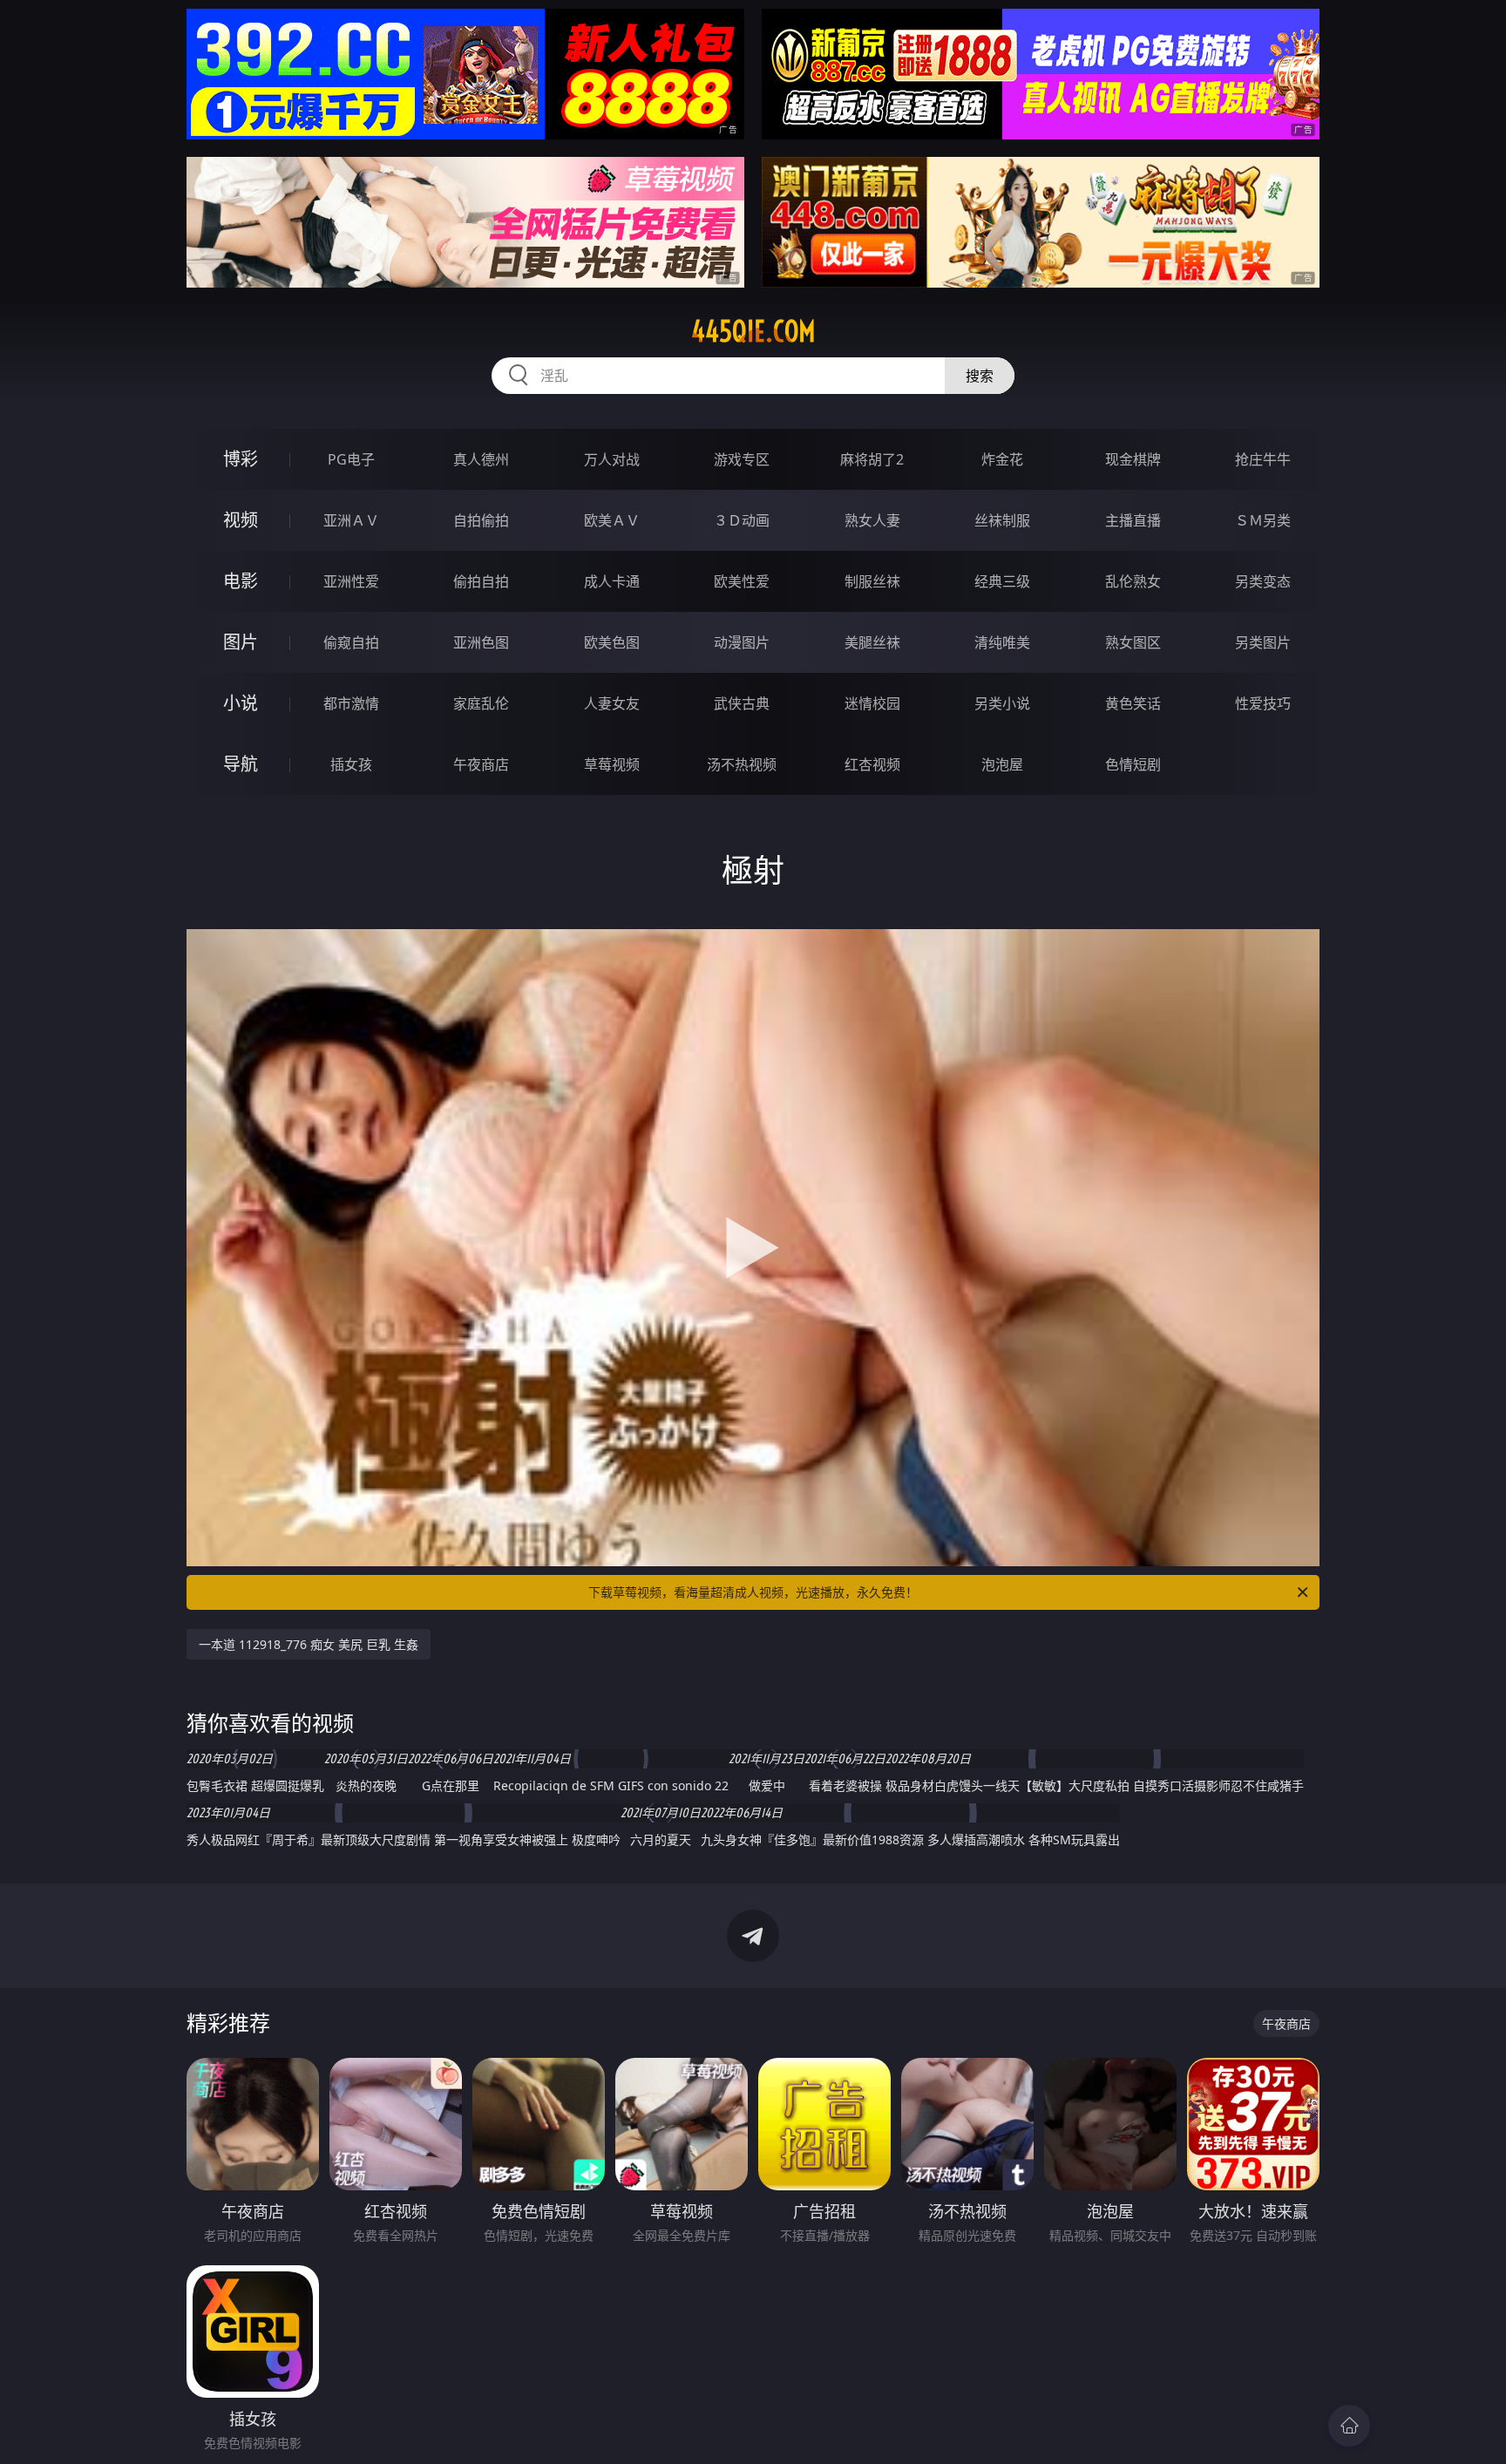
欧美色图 (612, 642)
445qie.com (753, 331)
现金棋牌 (1133, 459)
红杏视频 (872, 764)
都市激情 (351, 703)
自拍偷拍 (481, 520)
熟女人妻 (872, 520)
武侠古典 (742, 703)
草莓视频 (612, 764)
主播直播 (1133, 520)
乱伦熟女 (1133, 581)
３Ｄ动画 (742, 520)
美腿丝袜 (872, 642)
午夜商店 (481, 764)
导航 (241, 764)
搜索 (980, 376)
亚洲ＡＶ (351, 520)
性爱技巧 (1263, 703)
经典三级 (1002, 581)
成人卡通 (612, 581)
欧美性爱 (742, 581)
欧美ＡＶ (612, 520)
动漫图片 (742, 642)
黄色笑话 (1133, 703)
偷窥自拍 (351, 642)
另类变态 (1263, 581)
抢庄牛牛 (1263, 459)
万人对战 (612, 459)
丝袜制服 (1002, 520)
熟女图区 (1133, 642)
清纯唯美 (1002, 642)
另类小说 (1002, 703)
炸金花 (1002, 459)
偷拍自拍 (481, 581)
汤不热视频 (742, 764)
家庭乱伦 (481, 703)
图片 (241, 642)
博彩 (241, 459)
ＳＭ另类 (1263, 520)
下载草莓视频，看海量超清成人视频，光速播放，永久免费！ (753, 1592)
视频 (241, 520)
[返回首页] (1349, 2426)
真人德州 (481, 459)
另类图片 (1263, 642)
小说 (241, 703)
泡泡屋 (1002, 764)
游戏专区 (742, 459)
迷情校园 (872, 703)
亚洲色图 (481, 642)
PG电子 (351, 459)
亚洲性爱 (351, 581)
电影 (241, 581)
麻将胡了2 (872, 459)
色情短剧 (1133, 764)
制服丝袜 (872, 581)
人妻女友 (612, 703)
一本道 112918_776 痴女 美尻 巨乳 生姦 (309, 1644)
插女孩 (351, 764)
